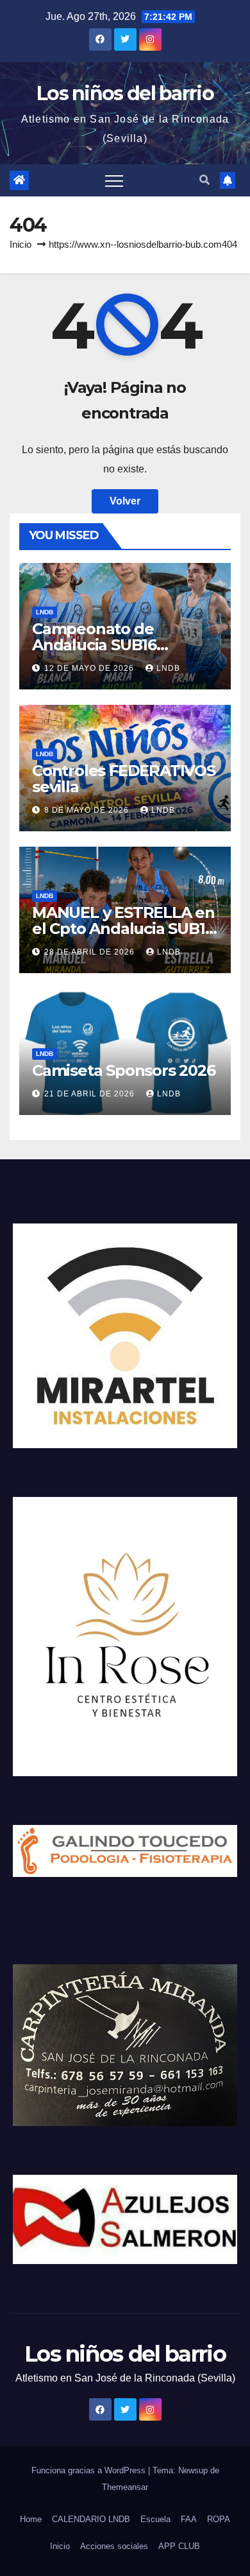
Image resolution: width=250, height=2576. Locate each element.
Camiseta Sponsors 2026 (124, 1070)
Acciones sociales (114, 2546)
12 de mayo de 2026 (90, 668)
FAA (189, 2519)
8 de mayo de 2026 (88, 810)
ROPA (219, 2519)
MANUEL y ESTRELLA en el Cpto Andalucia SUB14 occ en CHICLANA (123, 929)
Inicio (21, 244)
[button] (204, 180)
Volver (125, 501)
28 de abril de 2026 (91, 952)
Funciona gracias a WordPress (90, 2470)
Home (31, 2519)
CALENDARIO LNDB (91, 2519)
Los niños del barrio (125, 93)
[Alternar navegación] (114, 180)
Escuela (155, 2519)
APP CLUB (179, 2546)
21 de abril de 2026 (91, 1094)
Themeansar (125, 2487)
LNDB (45, 612)
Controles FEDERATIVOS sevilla (124, 779)
